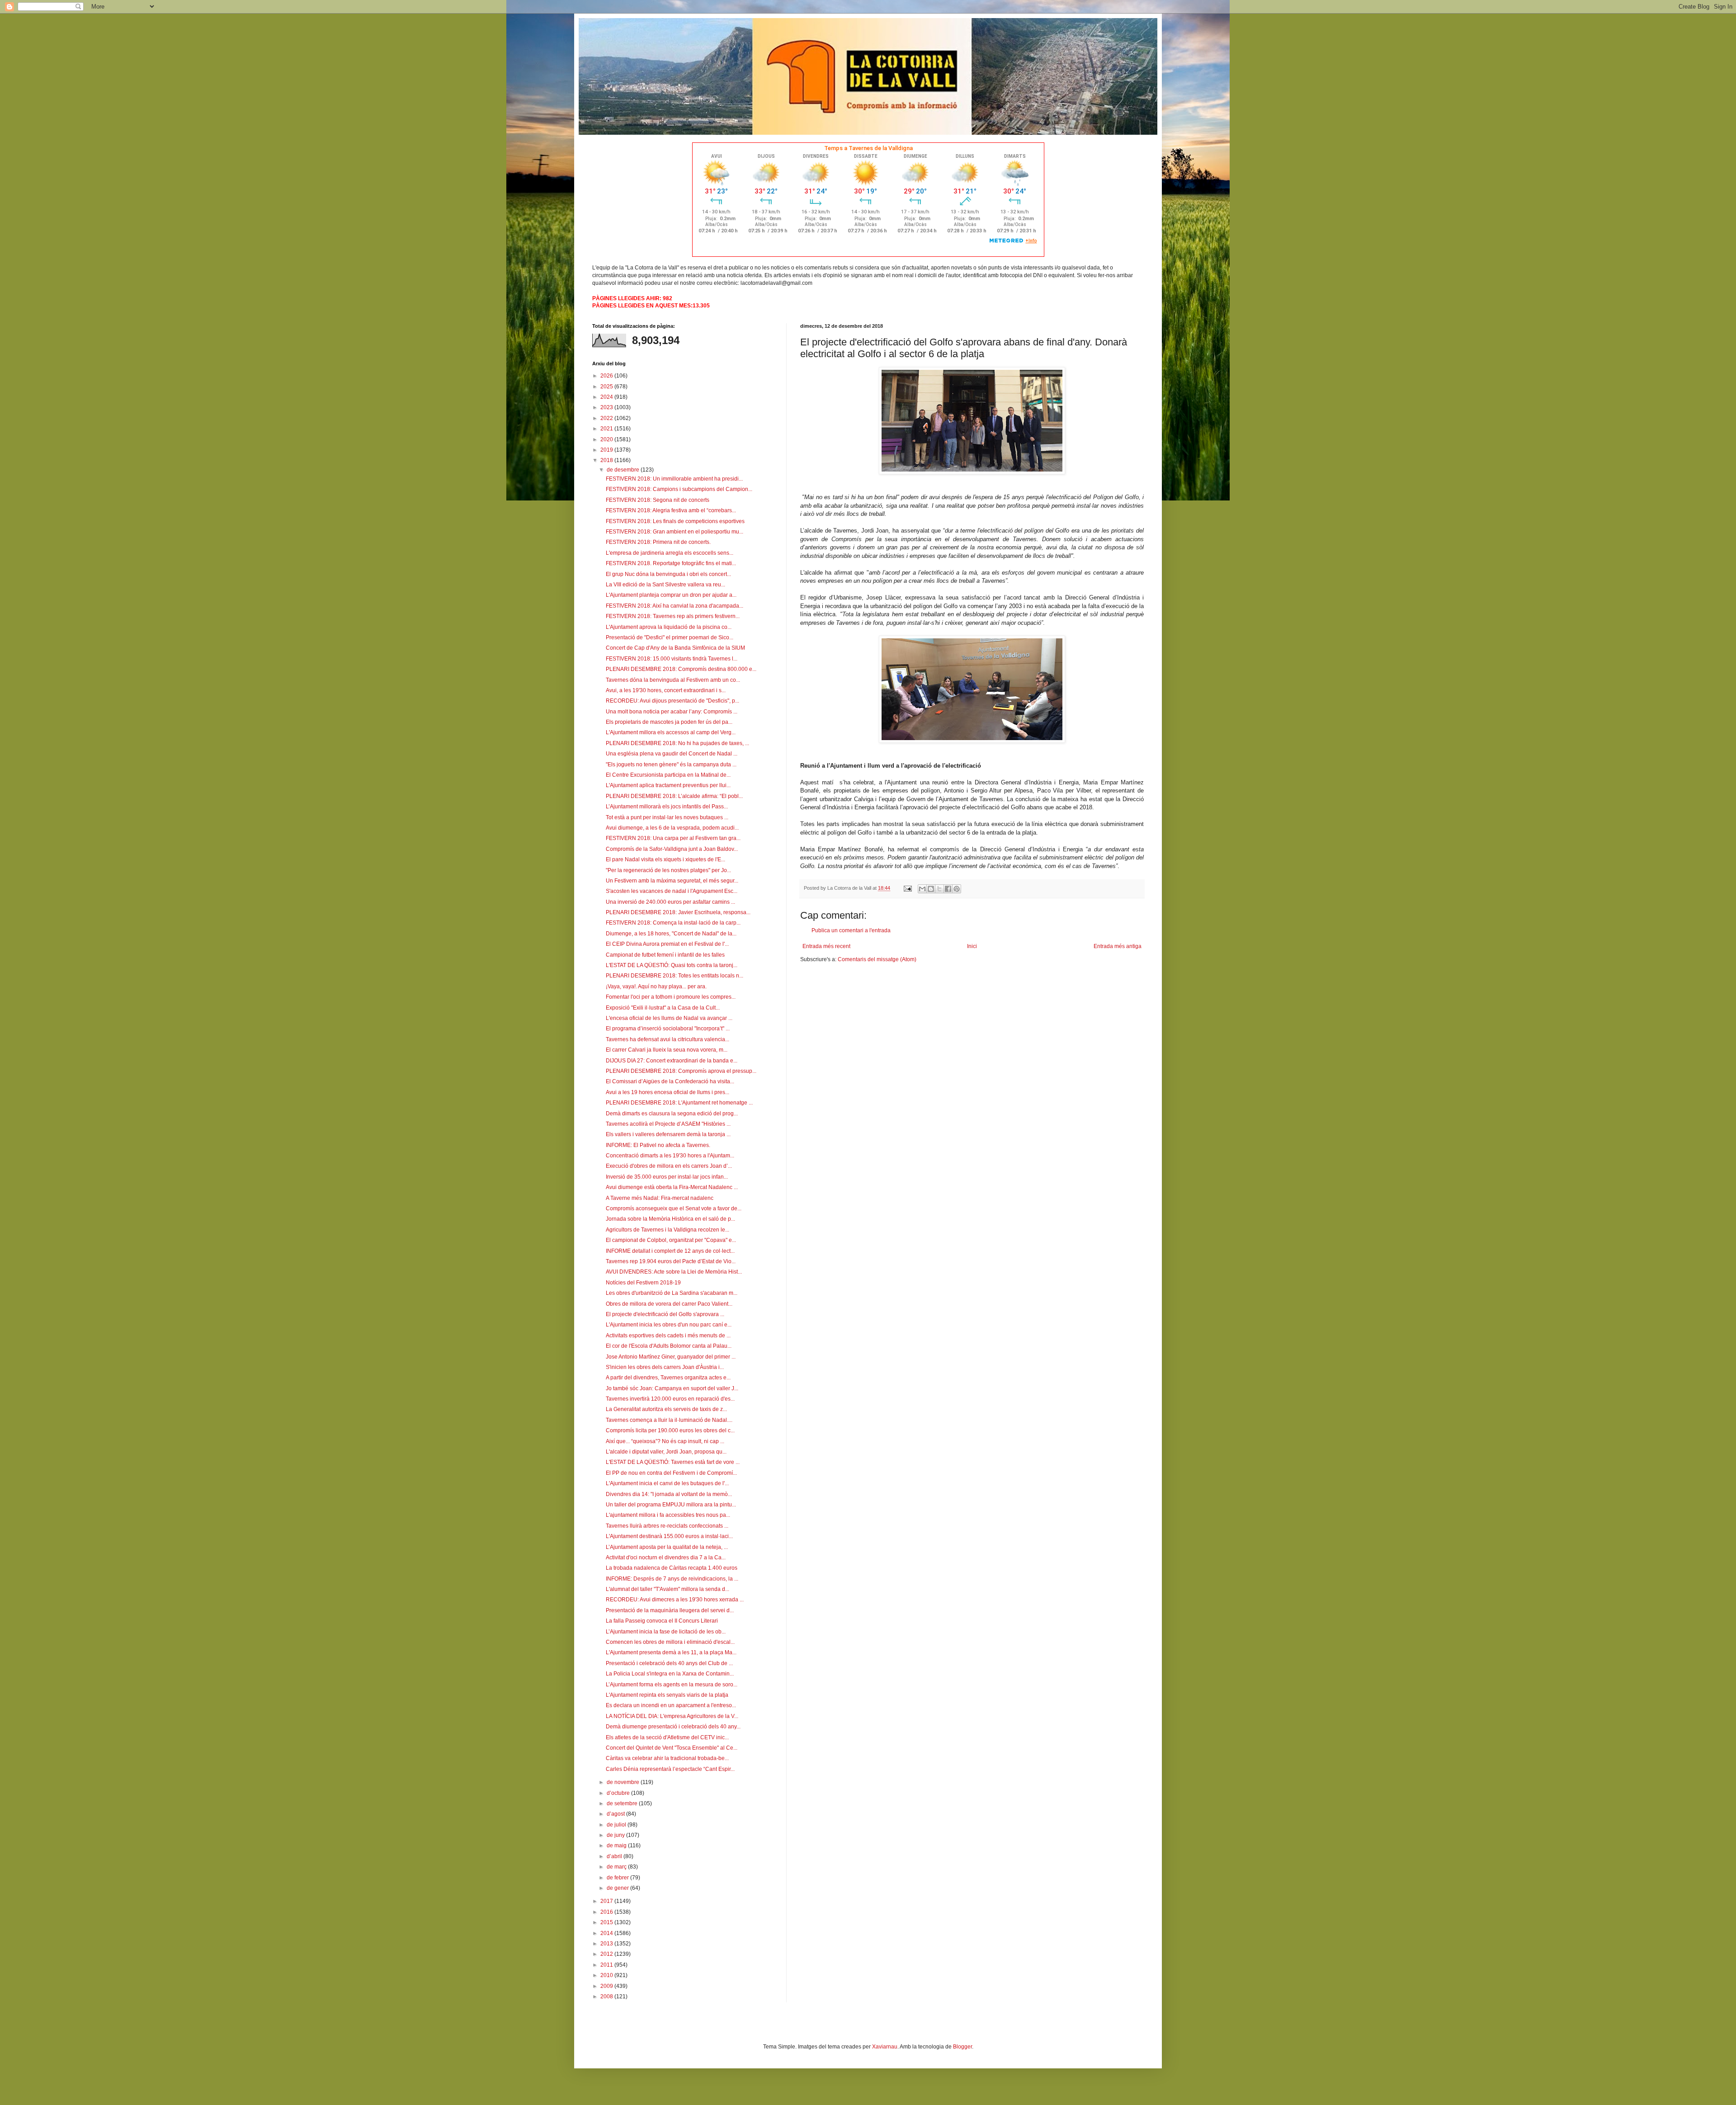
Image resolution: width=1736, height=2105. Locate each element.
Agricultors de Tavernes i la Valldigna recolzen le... (668, 1230)
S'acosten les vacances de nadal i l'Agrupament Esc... (672, 891)
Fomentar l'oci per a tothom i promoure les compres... (671, 997)
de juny (616, 1835)
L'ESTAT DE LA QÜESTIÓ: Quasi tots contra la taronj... (672, 965)
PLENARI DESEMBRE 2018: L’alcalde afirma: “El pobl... (674, 796)
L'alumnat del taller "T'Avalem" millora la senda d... (668, 1589)
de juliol (617, 1825)
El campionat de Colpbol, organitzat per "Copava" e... (671, 1240)
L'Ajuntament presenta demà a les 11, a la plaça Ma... (671, 1652)
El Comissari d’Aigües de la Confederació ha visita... (670, 1081)
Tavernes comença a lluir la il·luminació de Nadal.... (669, 1420)
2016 (607, 1912)
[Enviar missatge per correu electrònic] (907, 888)
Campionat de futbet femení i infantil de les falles (665, 955)
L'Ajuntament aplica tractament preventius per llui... (668, 785)
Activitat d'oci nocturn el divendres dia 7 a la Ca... (666, 1558)
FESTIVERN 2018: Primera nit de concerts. (658, 542)
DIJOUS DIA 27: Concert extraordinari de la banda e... (672, 1061)
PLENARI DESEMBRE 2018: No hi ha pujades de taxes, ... (677, 743)
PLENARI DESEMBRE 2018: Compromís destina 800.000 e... (681, 669)
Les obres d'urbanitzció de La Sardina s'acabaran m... (672, 1293)
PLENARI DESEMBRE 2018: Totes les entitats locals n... (675, 976)
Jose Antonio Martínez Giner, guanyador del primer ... (671, 1357)
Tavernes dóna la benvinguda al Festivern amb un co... (673, 680)
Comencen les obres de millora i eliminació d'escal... (670, 1642)
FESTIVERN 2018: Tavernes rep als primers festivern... (673, 616)
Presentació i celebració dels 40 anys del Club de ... (669, 1663)
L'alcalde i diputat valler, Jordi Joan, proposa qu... (666, 1452)
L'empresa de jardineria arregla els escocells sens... (670, 553)
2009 (607, 1986)
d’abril (615, 1856)
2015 (607, 1922)
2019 (607, 450)
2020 (607, 439)
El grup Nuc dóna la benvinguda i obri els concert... (668, 574)
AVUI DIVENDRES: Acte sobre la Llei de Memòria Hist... (674, 1272)
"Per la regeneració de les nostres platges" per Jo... (668, 870)
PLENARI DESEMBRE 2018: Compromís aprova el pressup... (681, 1071)
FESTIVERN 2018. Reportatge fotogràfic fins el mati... (671, 563)
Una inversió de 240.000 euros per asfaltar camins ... (670, 902)
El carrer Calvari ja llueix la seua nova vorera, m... (667, 1050)
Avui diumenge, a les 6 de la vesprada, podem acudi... (672, 828)
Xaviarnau (885, 2047)
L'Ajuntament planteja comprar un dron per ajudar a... (671, 595)
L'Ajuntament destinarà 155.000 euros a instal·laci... (669, 1536)
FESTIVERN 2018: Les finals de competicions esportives (675, 521)
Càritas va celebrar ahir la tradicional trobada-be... (667, 1758)
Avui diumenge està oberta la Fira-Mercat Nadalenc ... (672, 1187)
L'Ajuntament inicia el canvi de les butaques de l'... (667, 1483)
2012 (607, 1954)
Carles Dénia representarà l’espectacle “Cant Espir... (670, 1769)
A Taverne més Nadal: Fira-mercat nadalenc (660, 1198)
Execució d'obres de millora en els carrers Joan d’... (669, 1166)
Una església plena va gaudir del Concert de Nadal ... (672, 754)
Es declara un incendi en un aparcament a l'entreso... (671, 1705)
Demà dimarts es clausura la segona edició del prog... (672, 1114)
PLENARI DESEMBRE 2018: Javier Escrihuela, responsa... (678, 912)
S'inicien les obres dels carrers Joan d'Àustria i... (665, 1367)
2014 (607, 1933)
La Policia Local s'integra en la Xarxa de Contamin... (670, 1674)
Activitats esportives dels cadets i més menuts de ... (668, 1336)
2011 (607, 1965)
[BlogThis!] (931, 889)
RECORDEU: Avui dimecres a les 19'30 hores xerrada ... (675, 1600)
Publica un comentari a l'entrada (851, 930)
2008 (607, 1996)
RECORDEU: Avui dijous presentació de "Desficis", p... (672, 701)
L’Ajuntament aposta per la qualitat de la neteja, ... (667, 1547)
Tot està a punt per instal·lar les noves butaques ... (667, 817)
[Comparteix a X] (939, 889)
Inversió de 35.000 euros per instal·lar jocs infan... (667, 1177)
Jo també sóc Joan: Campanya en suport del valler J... (672, 1388)
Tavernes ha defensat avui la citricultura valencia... (668, 1039)
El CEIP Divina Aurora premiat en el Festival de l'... (667, 944)
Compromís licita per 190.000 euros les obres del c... (670, 1430)
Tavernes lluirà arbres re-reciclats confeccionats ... (667, 1526)
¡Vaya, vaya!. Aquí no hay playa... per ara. (656, 986)
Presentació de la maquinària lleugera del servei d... (670, 1610)
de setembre (623, 1803)
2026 (607, 376)
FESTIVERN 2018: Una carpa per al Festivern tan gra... (673, 838)
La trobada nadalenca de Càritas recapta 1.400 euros (672, 1568)
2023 (607, 407)
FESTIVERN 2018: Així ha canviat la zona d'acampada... (675, 606)
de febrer (618, 1878)
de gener (618, 1888)
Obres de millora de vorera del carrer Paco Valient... (669, 1304)
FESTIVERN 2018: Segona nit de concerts (658, 500)
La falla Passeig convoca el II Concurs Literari (662, 1621)
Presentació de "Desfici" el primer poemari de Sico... (670, 637)
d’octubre (619, 1793)
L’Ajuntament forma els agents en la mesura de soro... (672, 1685)
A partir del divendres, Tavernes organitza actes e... (668, 1378)
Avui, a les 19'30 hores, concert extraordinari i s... (666, 690)
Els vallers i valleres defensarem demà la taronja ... (668, 1134)
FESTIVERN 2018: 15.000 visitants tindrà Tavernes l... (672, 659)
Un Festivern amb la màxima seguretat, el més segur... (672, 881)
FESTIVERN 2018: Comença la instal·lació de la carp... (673, 923)
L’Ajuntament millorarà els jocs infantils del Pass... (667, 807)
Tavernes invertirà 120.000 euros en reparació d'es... (670, 1399)
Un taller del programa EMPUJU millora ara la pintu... (671, 1505)
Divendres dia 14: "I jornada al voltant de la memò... (669, 1494)
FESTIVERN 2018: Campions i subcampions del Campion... (679, 489)
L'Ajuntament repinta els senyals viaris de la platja (667, 1695)
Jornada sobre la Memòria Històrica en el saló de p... (670, 1219)
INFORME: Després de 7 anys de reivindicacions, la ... (672, 1579)
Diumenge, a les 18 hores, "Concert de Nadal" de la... (671, 934)
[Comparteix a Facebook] (948, 889)
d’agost (616, 1814)
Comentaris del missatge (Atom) (877, 959)
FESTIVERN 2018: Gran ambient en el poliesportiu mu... (675, 532)
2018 (607, 460)
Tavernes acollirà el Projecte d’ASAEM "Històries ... (668, 1124)
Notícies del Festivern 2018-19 (643, 1283)
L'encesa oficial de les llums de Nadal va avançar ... (669, 1018)
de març (617, 1867)
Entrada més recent (826, 946)
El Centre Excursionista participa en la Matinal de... (668, 775)
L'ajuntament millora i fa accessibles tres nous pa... (668, 1515)
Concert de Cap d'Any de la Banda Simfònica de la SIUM (675, 648)
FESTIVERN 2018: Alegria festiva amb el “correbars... (671, 510)
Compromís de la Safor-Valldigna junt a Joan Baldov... (672, 849)
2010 (607, 1975)
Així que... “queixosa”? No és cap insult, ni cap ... (665, 1441)
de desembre (624, 470)
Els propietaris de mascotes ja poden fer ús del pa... (669, 722)
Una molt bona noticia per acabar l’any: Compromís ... (672, 712)
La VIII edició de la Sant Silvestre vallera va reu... (665, 585)
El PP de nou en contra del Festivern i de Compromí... (671, 1473)
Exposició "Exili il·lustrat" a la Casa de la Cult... (663, 1008)
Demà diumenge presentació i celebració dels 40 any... (673, 1727)
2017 (607, 1901)
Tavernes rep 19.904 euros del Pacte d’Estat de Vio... (671, 1261)
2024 (607, 397)
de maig (617, 1845)
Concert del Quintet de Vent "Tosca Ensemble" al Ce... (672, 1748)
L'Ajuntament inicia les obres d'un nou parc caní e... (669, 1325)
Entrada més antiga (1118, 946)
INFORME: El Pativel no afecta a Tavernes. (658, 1145)
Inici (972, 946)
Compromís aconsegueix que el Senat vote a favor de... (674, 1208)
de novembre (624, 1782)
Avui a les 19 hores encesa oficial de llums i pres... (668, 1092)
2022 (607, 418)
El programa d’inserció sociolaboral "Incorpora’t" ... (668, 1029)
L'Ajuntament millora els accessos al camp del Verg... (671, 732)
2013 (607, 1944)
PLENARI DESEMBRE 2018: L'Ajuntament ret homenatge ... (679, 1103)
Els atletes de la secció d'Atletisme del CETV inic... (667, 1737)
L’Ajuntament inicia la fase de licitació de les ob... (666, 1632)
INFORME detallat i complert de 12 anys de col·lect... (670, 1251)
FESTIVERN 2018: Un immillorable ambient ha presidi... (674, 479)
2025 (607, 387)
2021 (607, 429)
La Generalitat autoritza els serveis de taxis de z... (666, 1409)
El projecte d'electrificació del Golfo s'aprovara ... (665, 1314)
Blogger (962, 2047)
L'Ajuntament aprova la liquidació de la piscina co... (669, 627)
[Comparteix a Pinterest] (957, 889)
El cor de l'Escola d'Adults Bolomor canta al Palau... (669, 1346)
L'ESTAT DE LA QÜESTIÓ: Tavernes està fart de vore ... (673, 1462)
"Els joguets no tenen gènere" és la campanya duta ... (671, 765)
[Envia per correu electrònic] (922, 889)
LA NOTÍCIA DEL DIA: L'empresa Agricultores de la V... (672, 1716)
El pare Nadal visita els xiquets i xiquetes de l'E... (665, 859)
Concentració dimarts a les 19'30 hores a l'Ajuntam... (670, 1156)
